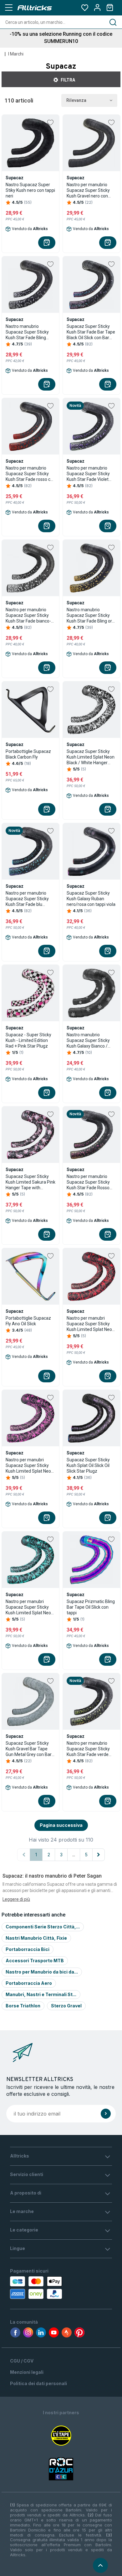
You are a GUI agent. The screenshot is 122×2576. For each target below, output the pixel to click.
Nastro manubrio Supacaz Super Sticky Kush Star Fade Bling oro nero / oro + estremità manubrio (91, 615)
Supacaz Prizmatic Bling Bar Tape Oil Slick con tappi (91, 1607)
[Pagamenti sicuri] (40, 2288)
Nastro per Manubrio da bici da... (42, 1972)
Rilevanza (76, 100)
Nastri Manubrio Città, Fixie (36, 1938)
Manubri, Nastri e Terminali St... (41, 1994)
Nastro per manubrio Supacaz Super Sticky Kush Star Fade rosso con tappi (30, 474)
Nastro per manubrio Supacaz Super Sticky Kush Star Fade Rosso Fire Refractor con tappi (90, 1182)
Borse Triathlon (23, 2006)
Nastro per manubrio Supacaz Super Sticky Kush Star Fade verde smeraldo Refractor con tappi (90, 1749)
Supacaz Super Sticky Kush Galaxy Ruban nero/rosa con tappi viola (91, 899)
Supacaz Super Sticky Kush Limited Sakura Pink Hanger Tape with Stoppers (30, 1182)
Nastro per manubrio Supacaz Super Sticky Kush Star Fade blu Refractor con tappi (27, 899)
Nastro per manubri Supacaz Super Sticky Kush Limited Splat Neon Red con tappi (91, 1324)
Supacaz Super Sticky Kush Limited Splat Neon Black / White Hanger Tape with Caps (91, 757)
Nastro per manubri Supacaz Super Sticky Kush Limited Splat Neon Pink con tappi (30, 1466)
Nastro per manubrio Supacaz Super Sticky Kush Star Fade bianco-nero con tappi (28, 615)
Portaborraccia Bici (28, 1949)
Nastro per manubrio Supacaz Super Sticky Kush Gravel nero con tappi (88, 190)
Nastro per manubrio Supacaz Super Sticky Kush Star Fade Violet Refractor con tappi (88, 474)
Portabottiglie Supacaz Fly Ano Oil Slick (28, 1321)
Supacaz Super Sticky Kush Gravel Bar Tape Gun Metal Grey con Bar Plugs (29, 1749)
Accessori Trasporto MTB (35, 1961)
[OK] (106, 2114)
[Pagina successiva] (99, 1855)
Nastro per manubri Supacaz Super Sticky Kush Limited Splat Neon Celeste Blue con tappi (30, 1607)
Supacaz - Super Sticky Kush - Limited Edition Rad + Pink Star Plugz (28, 1040)
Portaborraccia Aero (29, 1983)
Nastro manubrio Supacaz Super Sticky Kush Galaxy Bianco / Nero (88, 1041)
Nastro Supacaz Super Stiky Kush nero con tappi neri (30, 190)
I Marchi (16, 54)
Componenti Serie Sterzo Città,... (43, 1927)
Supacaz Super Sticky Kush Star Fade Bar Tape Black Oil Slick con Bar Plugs (91, 332)
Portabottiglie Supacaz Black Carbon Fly (28, 754)
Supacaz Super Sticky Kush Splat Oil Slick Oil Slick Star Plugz (88, 1465)
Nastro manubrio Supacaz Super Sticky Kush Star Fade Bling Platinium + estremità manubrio (27, 332)
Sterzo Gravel (66, 2006)
